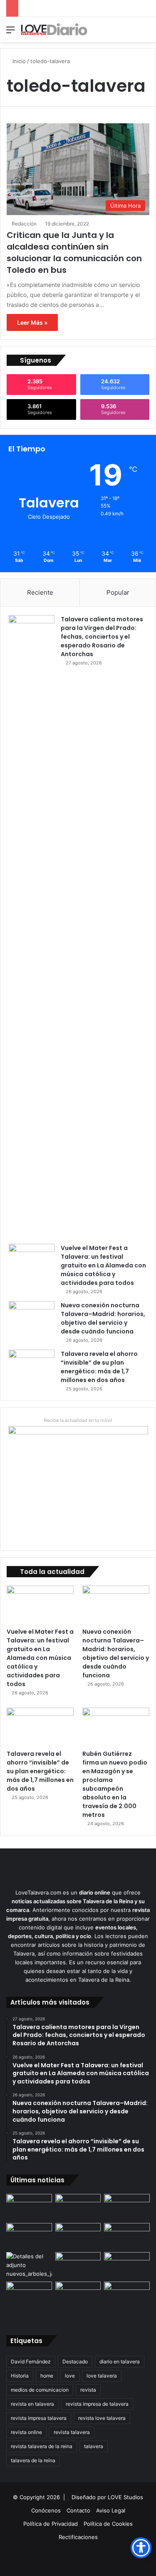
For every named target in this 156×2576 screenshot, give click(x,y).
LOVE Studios (125, 2497)
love (70, 2376)
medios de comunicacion (40, 2390)
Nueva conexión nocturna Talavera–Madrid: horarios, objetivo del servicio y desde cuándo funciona (103, 1318)
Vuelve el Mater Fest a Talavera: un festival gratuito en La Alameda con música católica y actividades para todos (103, 1265)
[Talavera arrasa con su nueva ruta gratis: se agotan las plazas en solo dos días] (78, 2294)
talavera (94, 2446)
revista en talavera (32, 2404)
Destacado (75, 2362)
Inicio (18, 61)
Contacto (78, 2510)
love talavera (102, 2376)
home (47, 2376)
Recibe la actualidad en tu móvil (78, 1420)
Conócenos (46, 2510)
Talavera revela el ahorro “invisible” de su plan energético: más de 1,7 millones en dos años (99, 1367)
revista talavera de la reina (42, 2446)
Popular (118, 592)
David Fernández (31, 2362)
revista (88, 2390)
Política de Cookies (108, 2524)
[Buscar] (146, 33)
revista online (26, 2432)
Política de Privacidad (51, 2524)
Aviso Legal (111, 2510)
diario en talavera (120, 2362)
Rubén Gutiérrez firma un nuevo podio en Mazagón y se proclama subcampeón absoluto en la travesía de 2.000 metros (115, 1784)
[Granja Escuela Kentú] (127, 2300)
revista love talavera (102, 2418)
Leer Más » (32, 322)
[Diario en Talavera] (54, 29)
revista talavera (72, 2432)
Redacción (24, 224)
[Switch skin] (131, 33)
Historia (20, 2376)
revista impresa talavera (39, 2418)
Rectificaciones (78, 2537)
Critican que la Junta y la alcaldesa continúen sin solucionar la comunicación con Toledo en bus (74, 252)
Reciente (40, 592)
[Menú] (10, 33)
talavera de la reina (33, 2460)
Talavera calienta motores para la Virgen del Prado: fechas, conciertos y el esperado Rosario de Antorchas (102, 637)
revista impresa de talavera (97, 2404)
